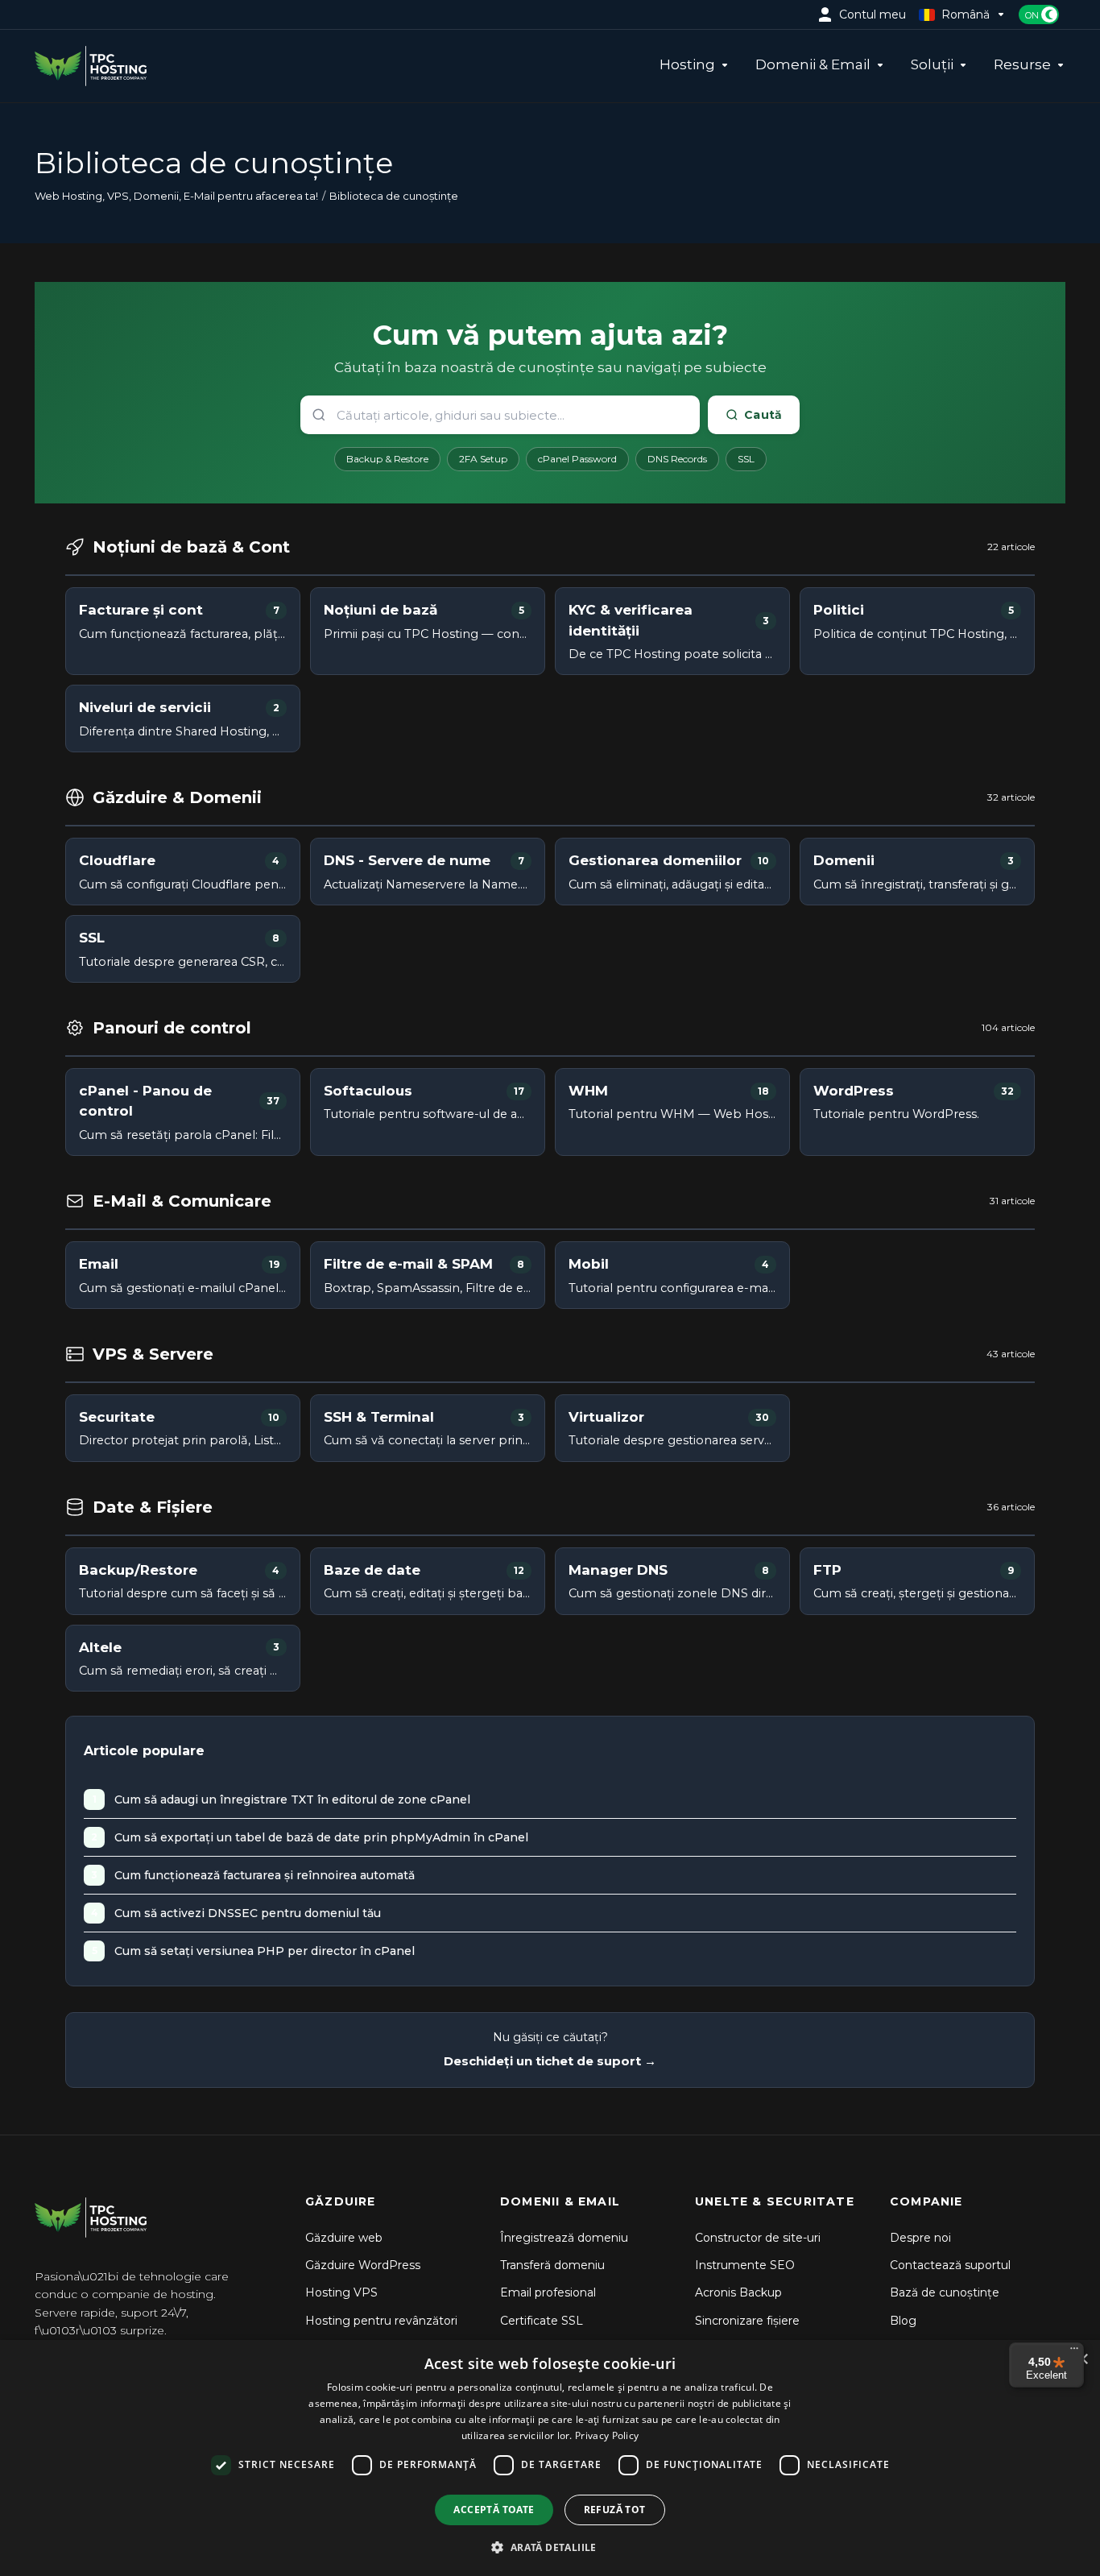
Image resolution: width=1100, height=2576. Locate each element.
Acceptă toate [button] (494, 2510)
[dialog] (550, 2458)
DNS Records (677, 459)
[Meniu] (1074, 2352)
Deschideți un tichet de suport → (550, 2061)
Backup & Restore (387, 459)
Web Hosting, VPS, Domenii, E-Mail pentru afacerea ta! (176, 196)
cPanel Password (577, 459)
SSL (746, 459)
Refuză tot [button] (615, 2510)
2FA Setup (483, 459)
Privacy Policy (607, 2435)
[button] (550, 2547)
